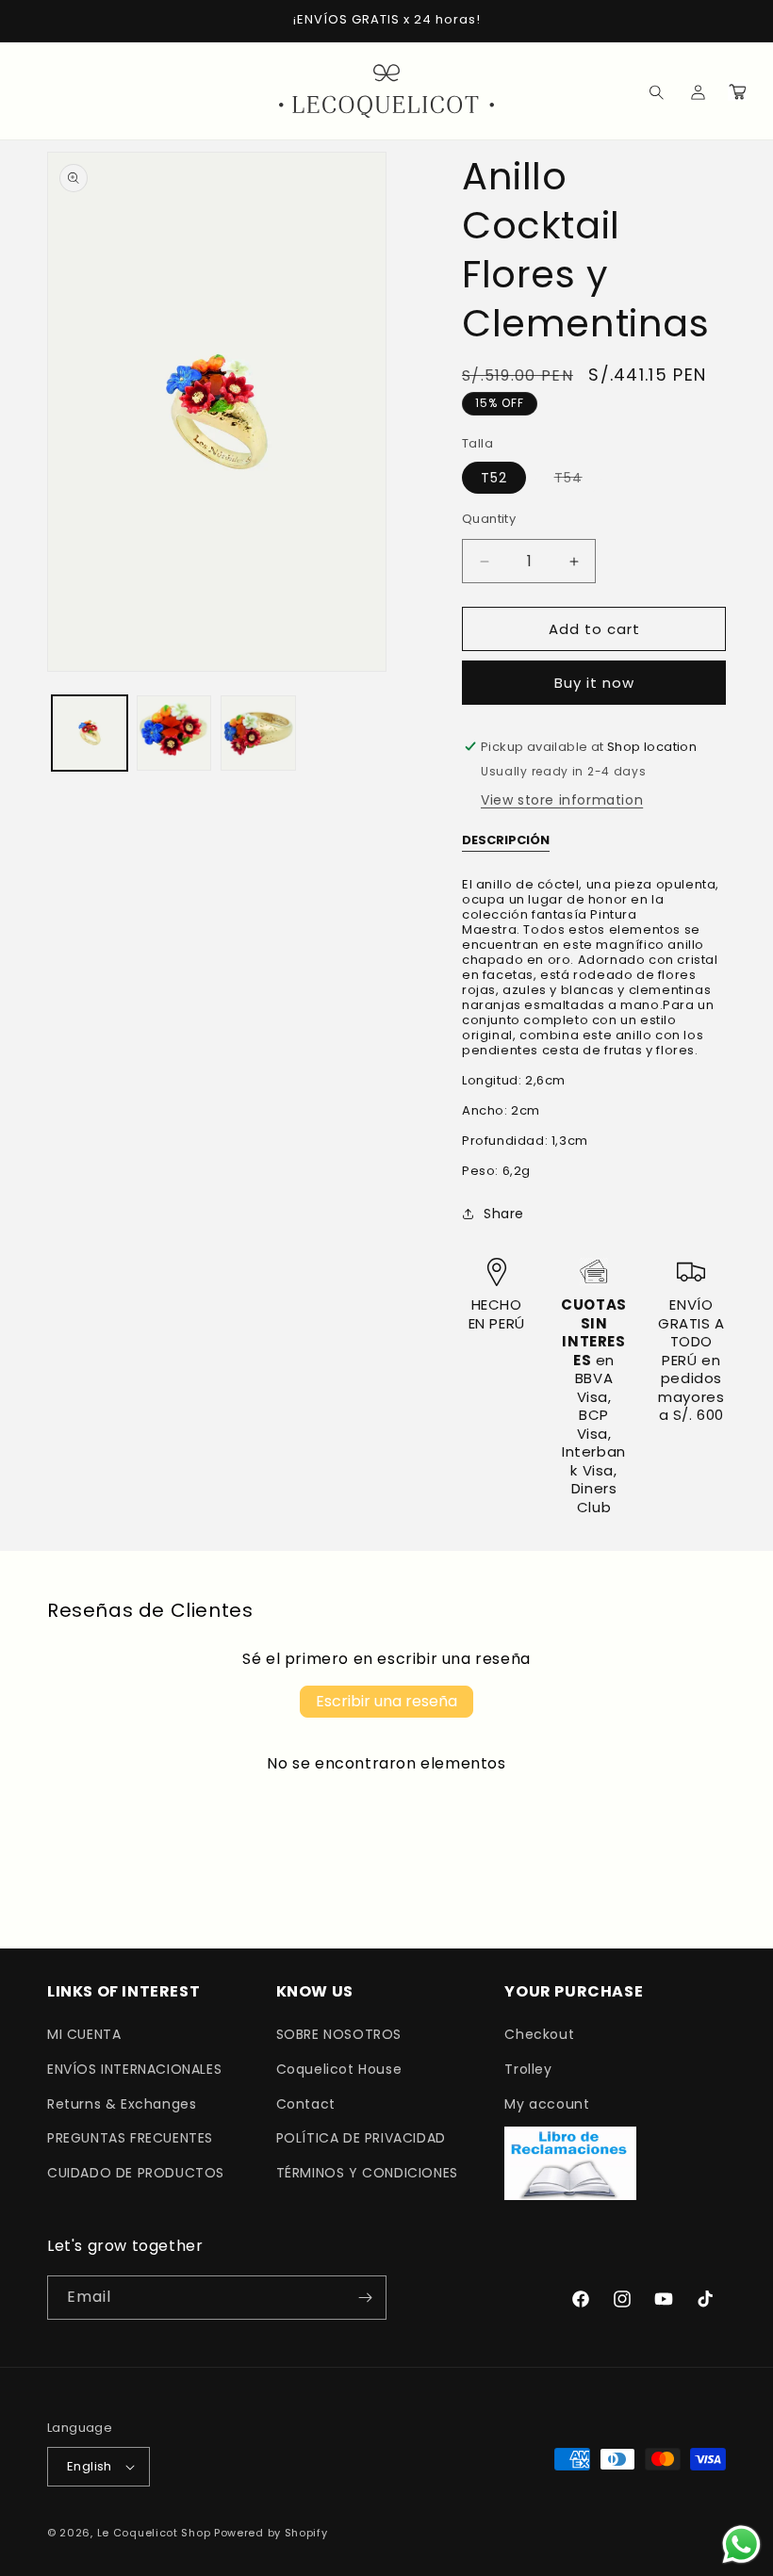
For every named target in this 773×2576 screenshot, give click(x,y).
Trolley (528, 2069)
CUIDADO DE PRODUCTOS (136, 2173)
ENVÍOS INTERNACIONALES (134, 2069)
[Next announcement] (736, 21)
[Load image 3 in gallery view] (258, 733)
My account (547, 2104)
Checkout (539, 2034)
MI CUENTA (84, 2034)
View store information (562, 800)
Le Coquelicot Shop (154, 2533)
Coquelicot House (339, 2069)
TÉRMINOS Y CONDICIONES (367, 2173)
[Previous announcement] (37, 21)
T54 (578, 481)
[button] (643, 91)
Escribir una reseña (386, 1701)
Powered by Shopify (271, 2533)
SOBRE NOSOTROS (339, 2034)
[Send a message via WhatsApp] (741, 2544)
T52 (494, 478)
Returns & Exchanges (122, 2104)
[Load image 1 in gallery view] (90, 733)
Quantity (489, 519)
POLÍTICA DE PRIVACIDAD (361, 2138)
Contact (306, 2104)
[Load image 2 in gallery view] (174, 733)
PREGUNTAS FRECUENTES (130, 2138)
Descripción (506, 840)
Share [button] (504, 1214)
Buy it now (594, 683)
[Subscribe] (365, 2298)
